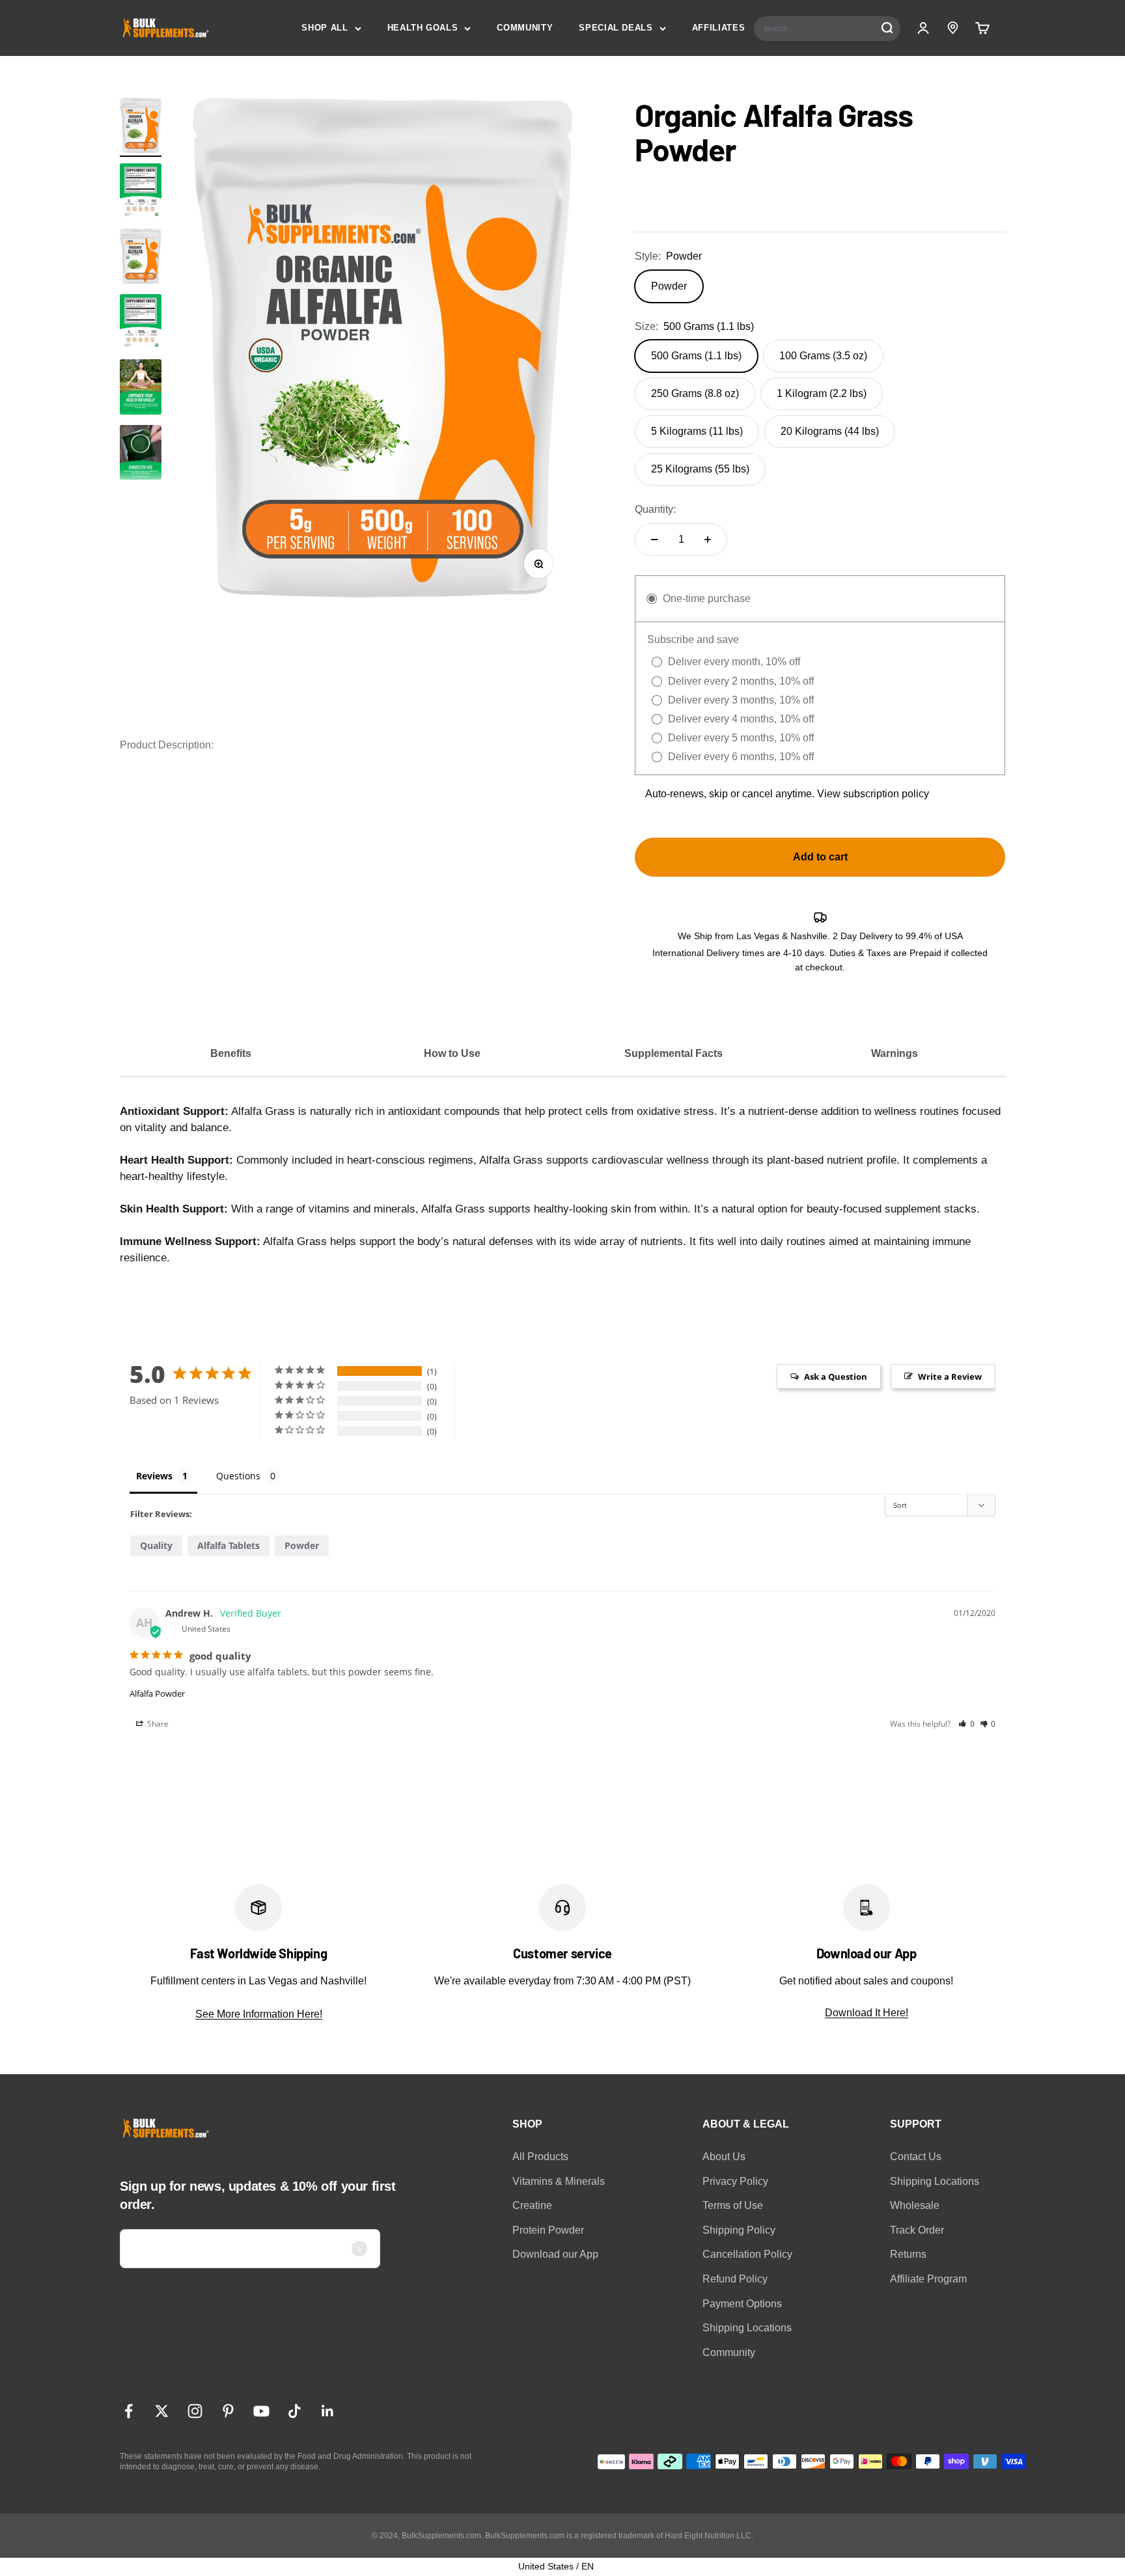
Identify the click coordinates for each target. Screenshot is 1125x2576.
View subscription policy (873, 794)
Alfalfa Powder (157, 1693)
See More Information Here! (259, 2014)
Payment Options (742, 2304)
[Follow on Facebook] (129, 2411)
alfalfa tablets (229, 1545)
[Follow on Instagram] (195, 2411)
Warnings (895, 1053)
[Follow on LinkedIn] (328, 2411)
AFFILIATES (719, 28)
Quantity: (655, 509)
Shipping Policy (739, 2230)
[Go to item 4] (141, 455)
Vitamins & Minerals (559, 2181)
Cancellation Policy (747, 2254)
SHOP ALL (325, 28)
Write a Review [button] (950, 1377)
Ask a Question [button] (836, 1377)
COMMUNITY (525, 28)
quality (156, 1545)
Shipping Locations (747, 2328)
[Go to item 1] (141, 127)
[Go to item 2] (141, 193)
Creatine (532, 2205)
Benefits (231, 1053)
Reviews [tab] (154, 1476)
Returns (908, 2254)
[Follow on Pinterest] (228, 2411)
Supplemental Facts (674, 1053)
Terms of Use (733, 2205)
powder (302, 1545)
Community (729, 2352)
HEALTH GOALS (423, 28)
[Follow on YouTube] (261, 2411)
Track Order (917, 2230)
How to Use (452, 1053)
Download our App (555, 2254)
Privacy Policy (735, 2181)
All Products (540, 2157)
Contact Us (916, 2157)
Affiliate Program (928, 2279)
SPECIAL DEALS (616, 28)
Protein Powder (548, 2230)
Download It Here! (867, 2013)
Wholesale (915, 2205)
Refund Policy (735, 2279)
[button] (966, 1724)
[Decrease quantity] (654, 540)
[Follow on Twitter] (162, 2411)
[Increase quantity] (708, 540)
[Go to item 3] (141, 389)
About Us (724, 2157)
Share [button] (157, 1724)
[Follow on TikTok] (295, 2411)
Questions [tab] (238, 1476)
